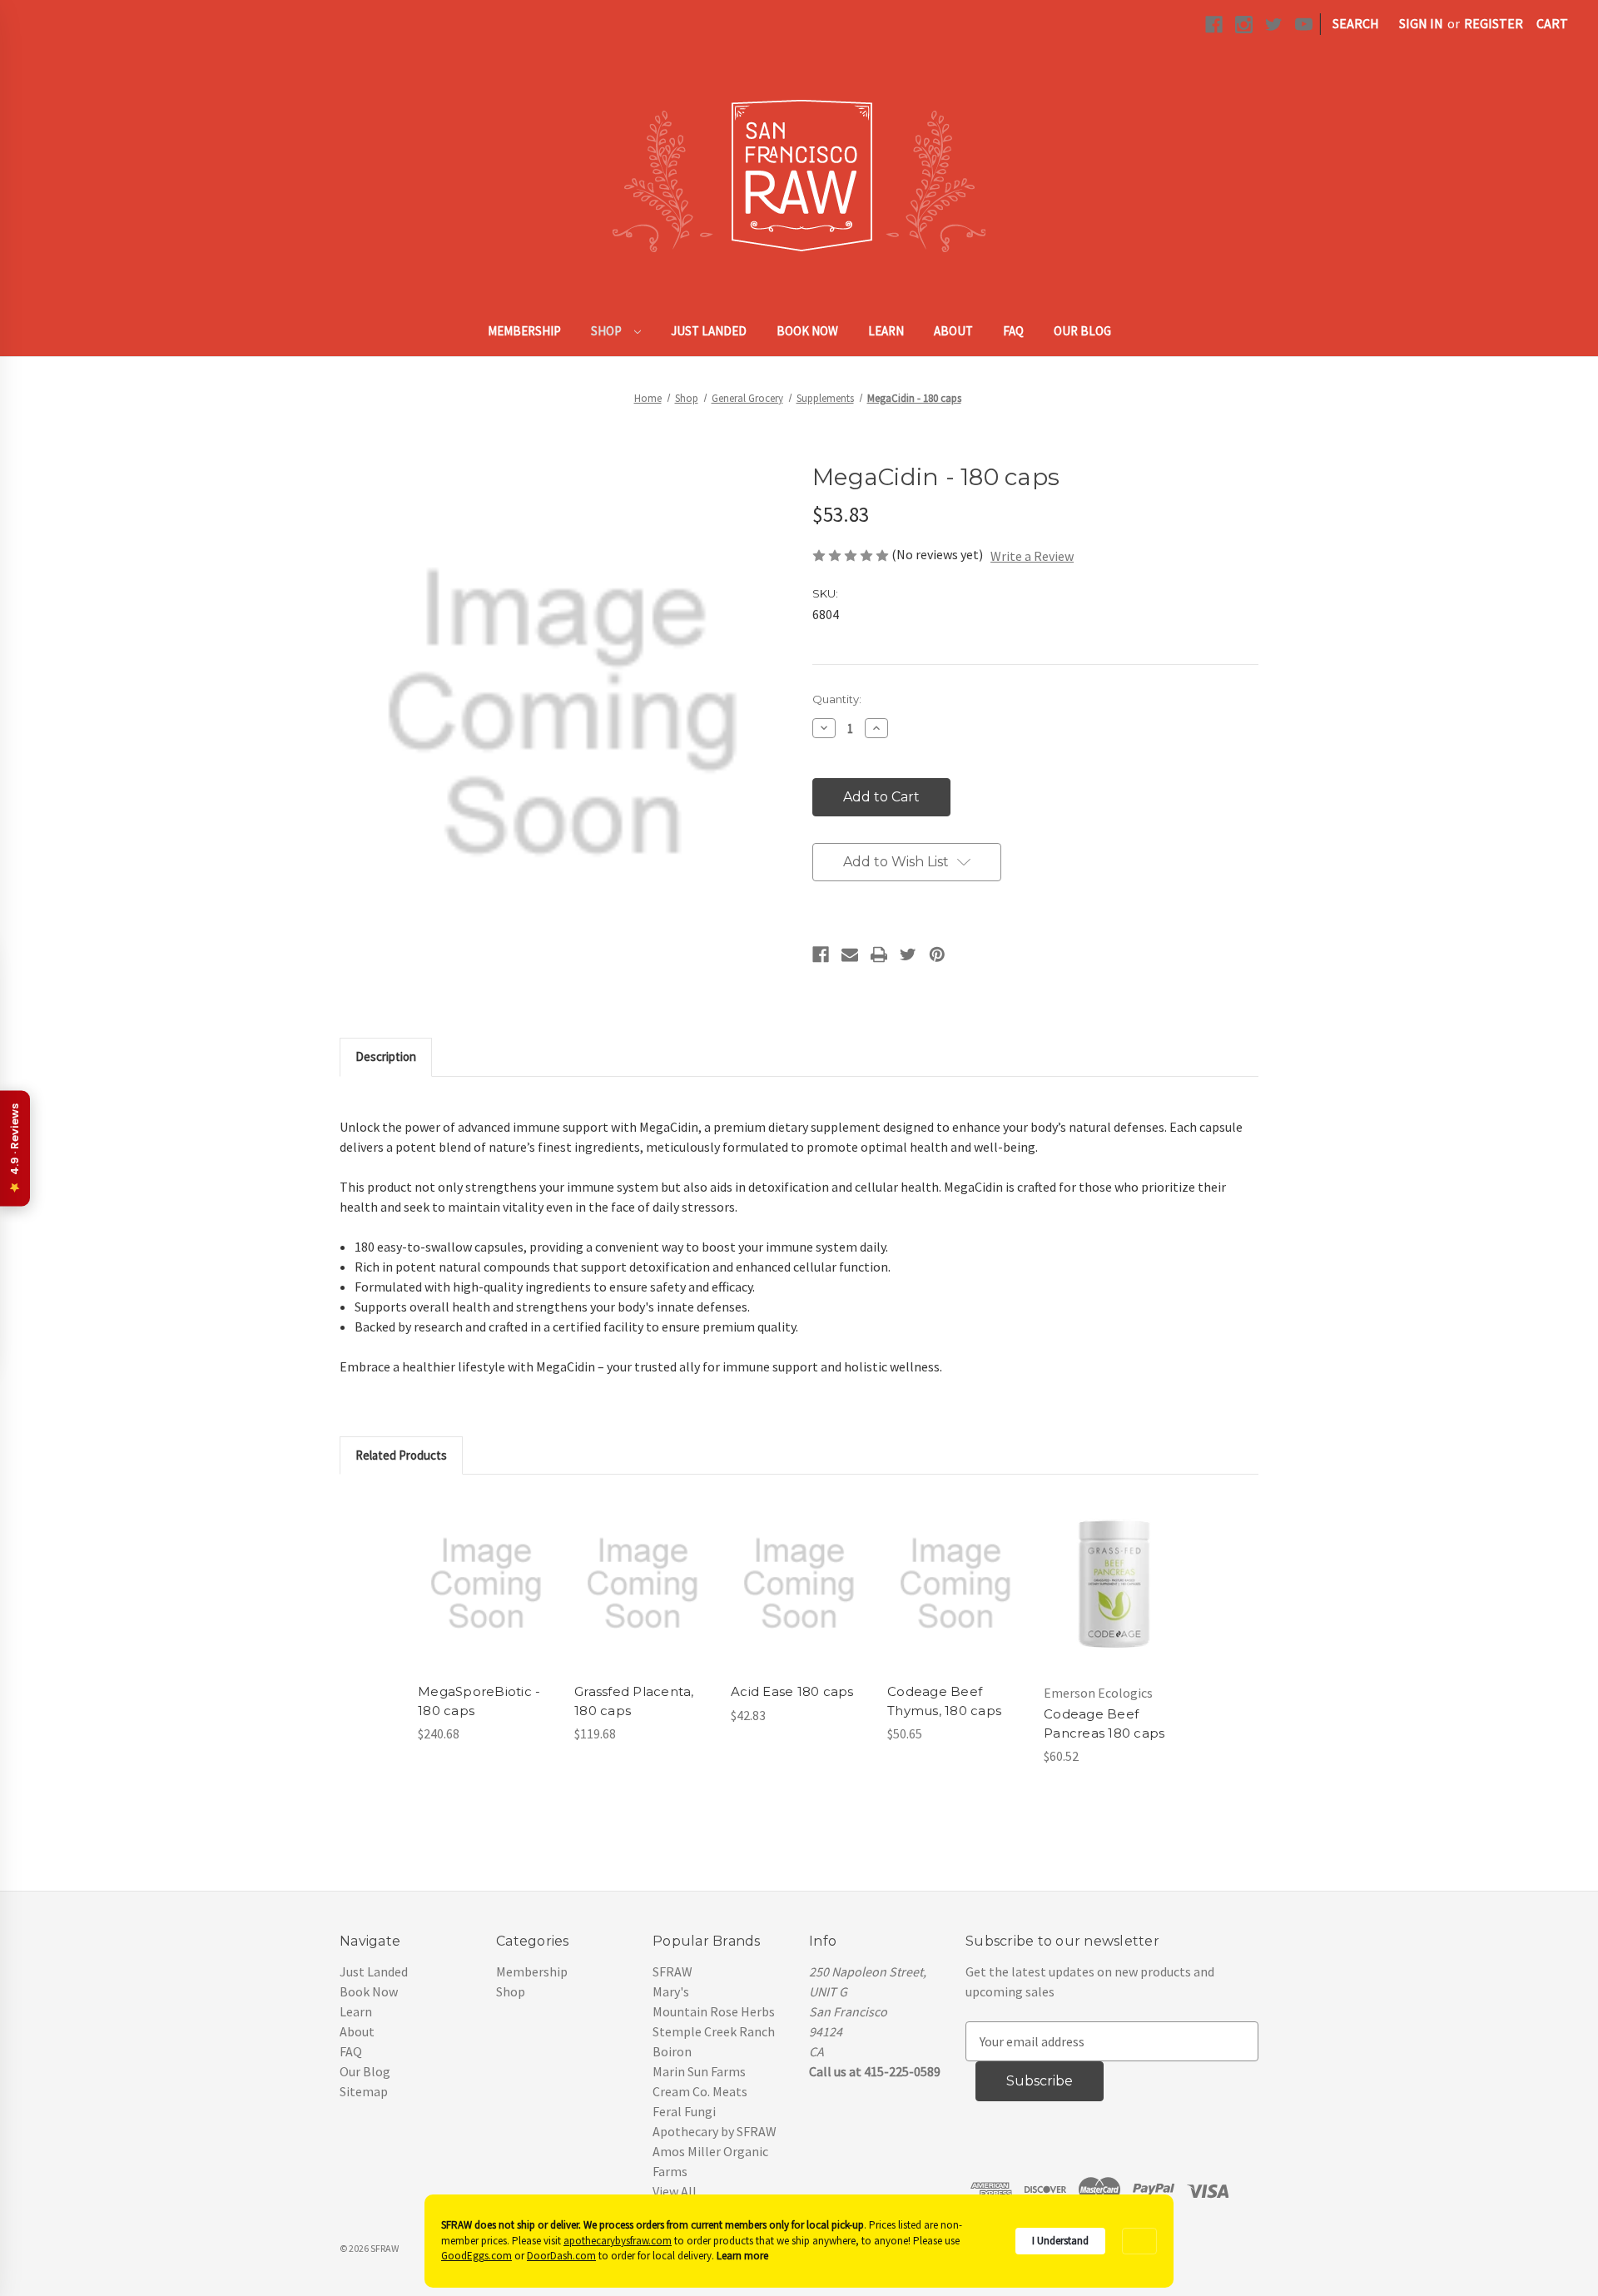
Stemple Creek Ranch (714, 2031)
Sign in (1421, 23)
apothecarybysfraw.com (618, 2241)
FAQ (1013, 331)
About (953, 331)
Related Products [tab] (401, 1455)
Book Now (807, 331)
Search (1356, 23)
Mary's (671, 1991)
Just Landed (709, 331)
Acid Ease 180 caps (792, 1691)
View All (675, 2191)
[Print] (879, 955)
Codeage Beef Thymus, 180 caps (944, 1701)
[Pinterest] (937, 955)
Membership (524, 331)
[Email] (850, 955)
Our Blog (1082, 331)
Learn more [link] (742, 2256)
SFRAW (672, 1971)
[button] (1139, 2241)
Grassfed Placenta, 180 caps (634, 1701)
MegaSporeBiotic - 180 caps (479, 1701)
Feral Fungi (684, 2111)
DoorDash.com (561, 2256)
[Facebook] (821, 955)
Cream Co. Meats (700, 2091)
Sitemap (364, 2091)
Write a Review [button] (1032, 556)
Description (386, 1056)
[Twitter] (908, 955)
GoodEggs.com (476, 2256)
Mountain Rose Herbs (714, 2011)
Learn (886, 331)
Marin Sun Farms (699, 2071)
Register (1494, 23)
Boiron (672, 2051)
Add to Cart (486, 1600)
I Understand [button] (1060, 2241)
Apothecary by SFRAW (715, 2131)
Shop (608, 331)
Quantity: (837, 699)
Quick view (485, 1567)
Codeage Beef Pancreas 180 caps (1104, 1723)
